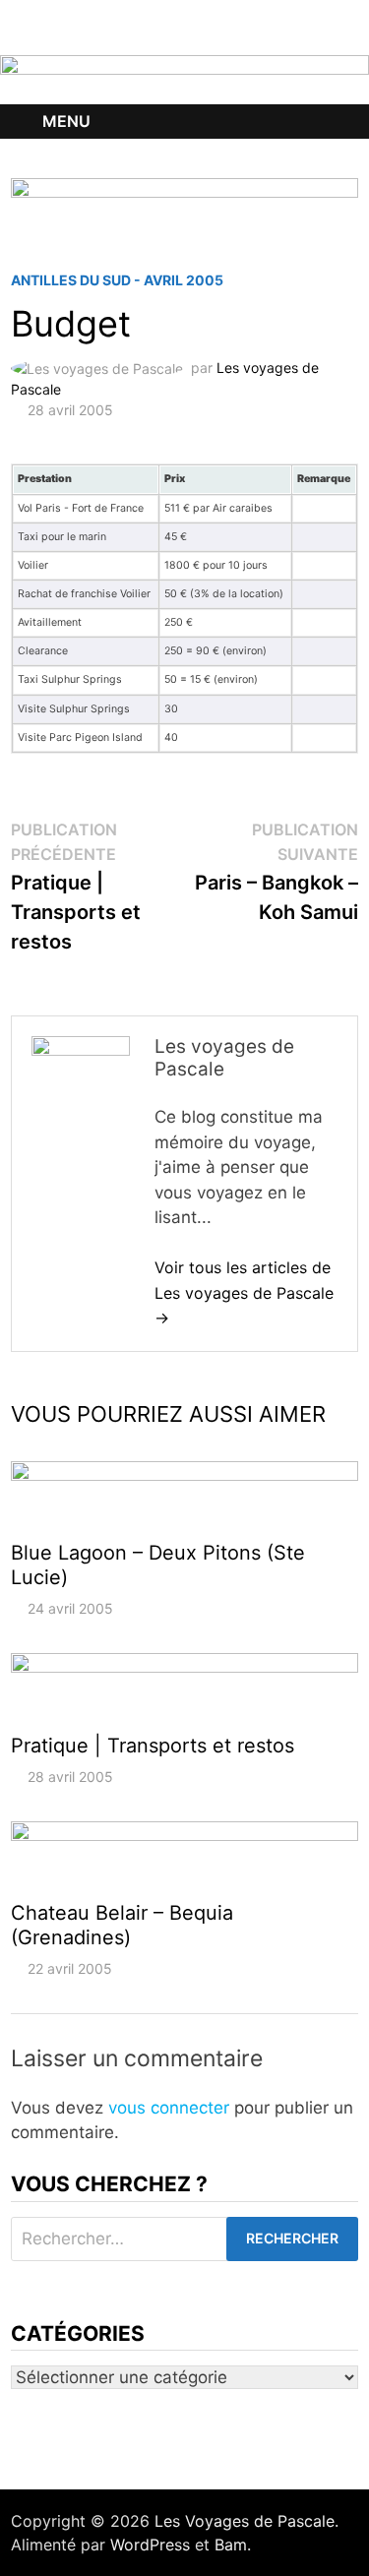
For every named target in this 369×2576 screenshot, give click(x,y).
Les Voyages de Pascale (245, 2521)
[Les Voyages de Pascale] (184, 79)
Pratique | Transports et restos (153, 1746)
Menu (66, 121)
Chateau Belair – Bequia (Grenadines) (122, 1925)
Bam (231, 2545)
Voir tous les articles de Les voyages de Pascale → (244, 1292)
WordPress (150, 2545)
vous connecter (169, 2108)
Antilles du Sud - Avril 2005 (117, 280)
